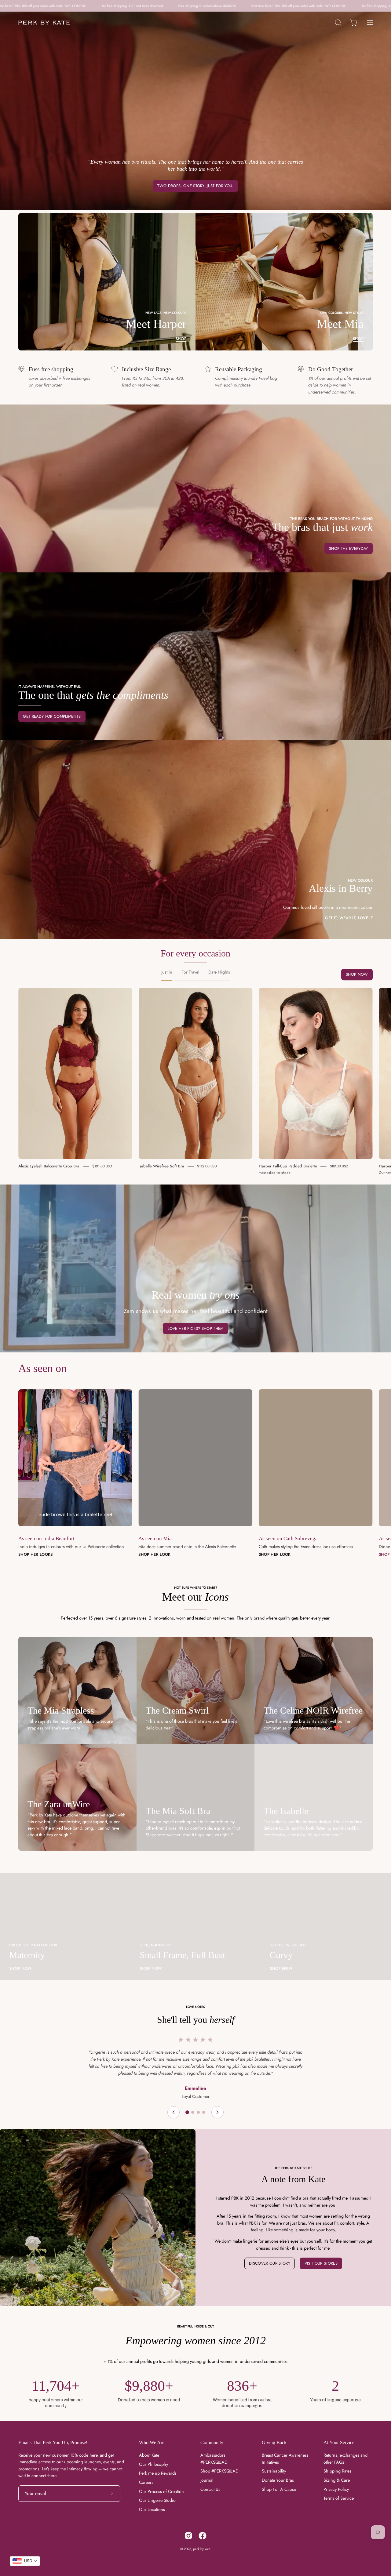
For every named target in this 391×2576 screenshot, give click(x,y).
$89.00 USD (339, 1166)
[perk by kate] (44, 23)
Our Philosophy (153, 2464)
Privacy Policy (336, 2489)
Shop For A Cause (279, 2489)
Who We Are (152, 2442)
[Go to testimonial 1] (187, 2112)
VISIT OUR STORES (321, 2263)
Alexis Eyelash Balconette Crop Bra (49, 1166)
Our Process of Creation (161, 2491)
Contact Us (210, 2489)
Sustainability (274, 2471)
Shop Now (357, 974)
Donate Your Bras (278, 2480)
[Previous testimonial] (174, 2112)
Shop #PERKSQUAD (219, 2471)
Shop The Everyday (348, 548)
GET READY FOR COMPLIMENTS (52, 716)
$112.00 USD (207, 1166)
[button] (338, 23)
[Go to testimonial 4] (204, 2112)
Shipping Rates (337, 2471)
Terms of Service (339, 2498)
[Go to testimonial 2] (193, 2112)
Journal (207, 2480)
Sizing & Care (337, 2480)
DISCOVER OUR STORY (270, 2263)
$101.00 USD (102, 1166)
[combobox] (25, 2561)
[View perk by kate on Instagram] (188, 2536)
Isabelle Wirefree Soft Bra (161, 1166)
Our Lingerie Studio (157, 2500)
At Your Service (339, 2442)
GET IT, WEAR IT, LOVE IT (349, 918)
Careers (146, 2482)
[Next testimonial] (217, 2112)
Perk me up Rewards (158, 2473)
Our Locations (152, 2509)
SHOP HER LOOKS (35, 1555)
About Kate (149, 2455)
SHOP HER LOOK (154, 1555)
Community (212, 2442)
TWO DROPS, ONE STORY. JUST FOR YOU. (195, 186)
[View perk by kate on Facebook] (203, 2536)
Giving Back (274, 2442)
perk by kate (202, 2549)
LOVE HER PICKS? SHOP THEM (196, 1328)
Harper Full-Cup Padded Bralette (288, 1166)
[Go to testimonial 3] (198, 2112)
